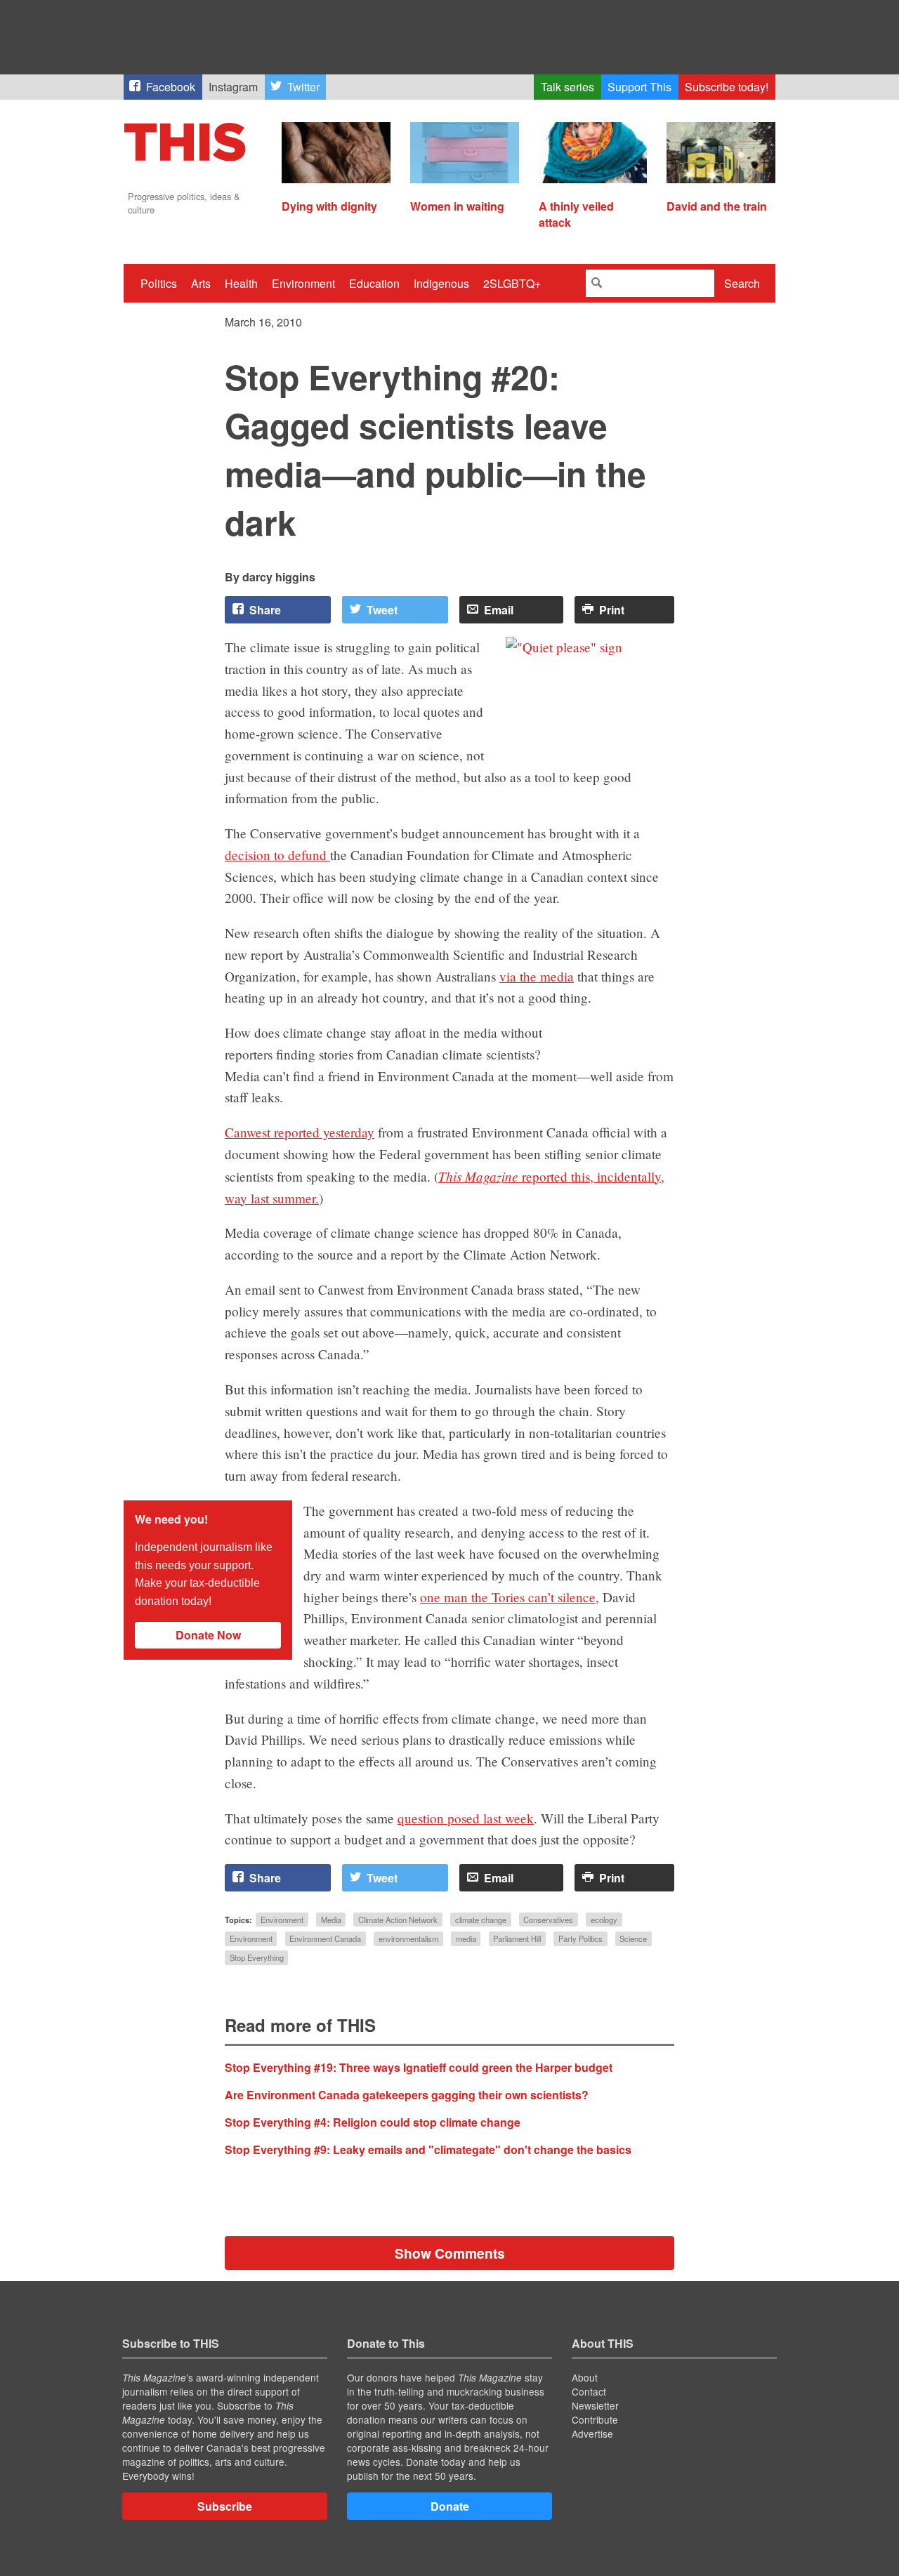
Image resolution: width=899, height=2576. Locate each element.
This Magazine (478, 1176)
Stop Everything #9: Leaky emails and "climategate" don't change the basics (428, 2149)
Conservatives (548, 1920)
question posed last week (466, 1818)
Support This (639, 87)
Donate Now (208, 1635)
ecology (604, 1920)
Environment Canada (325, 1938)
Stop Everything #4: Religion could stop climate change (373, 2122)
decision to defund (277, 855)
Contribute (595, 2419)
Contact (589, 2391)
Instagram (233, 87)
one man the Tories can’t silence (508, 1597)
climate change (481, 1920)
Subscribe (225, 2506)
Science (633, 1938)
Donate (450, 2506)
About (585, 2377)
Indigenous (441, 283)
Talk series (567, 87)
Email (499, 610)
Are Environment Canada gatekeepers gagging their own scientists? (407, 2095)
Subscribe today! (727, 87)
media (466, 1938)
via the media (537, 976)
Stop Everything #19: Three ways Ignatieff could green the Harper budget (419, 2067)
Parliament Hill (517, 1938)
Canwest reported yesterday (300, 1132)
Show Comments (450, 2253)
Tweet (382, 610)
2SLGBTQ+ (512, 283)
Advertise (592, 2433)
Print (612, 610)
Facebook (171, 87)
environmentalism (408, 1938)
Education (374, 283)
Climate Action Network (398, 1920)
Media (331, 1920)
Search (742, 283)
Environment (303, 283)
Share (265, 610)
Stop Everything (257, 1958)
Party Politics (580, 1938)
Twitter (303, 87)
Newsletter (595, 2405)
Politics (159, 283)
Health (241, 283)
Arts (201, 283)
